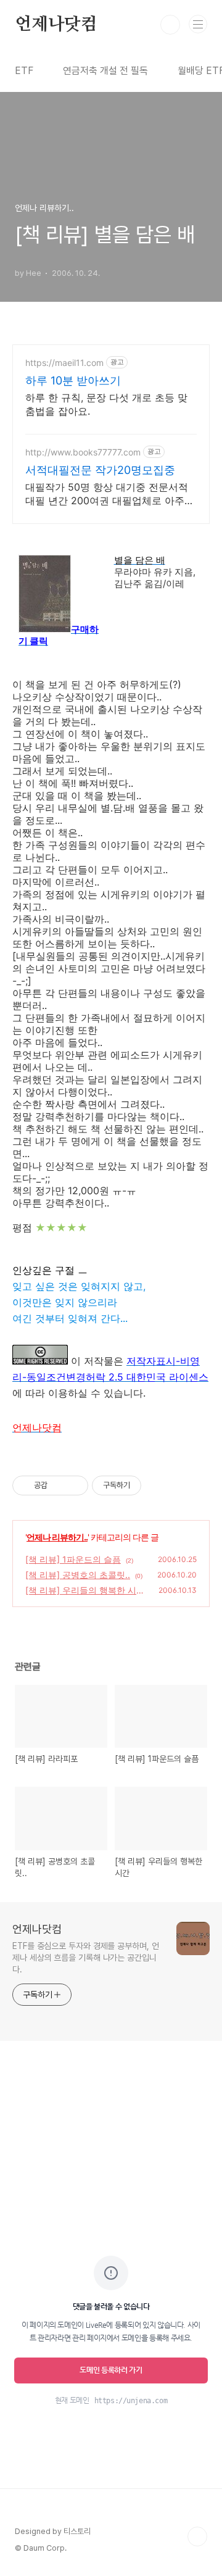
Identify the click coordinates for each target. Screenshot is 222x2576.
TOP (197, 2537)
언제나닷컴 (56, 25)
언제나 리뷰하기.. (57, 1537)
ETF (24, 71)
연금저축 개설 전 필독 (105, 71)
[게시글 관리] (74, 1485)
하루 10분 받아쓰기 (73, 380)
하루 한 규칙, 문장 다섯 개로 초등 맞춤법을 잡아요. (106, 404)
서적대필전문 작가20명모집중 (100, 470)
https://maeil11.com (64, 363)
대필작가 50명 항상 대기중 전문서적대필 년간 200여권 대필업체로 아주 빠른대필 (107, 494)
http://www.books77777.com (83, 452)
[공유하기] (59, 1485)
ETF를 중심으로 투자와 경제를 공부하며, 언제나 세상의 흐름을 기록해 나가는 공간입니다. (86, 1958)
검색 (170, 25)
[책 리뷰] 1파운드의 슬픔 (73, 1559)
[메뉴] (198, 24)
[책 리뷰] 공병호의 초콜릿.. (78, 1575)
